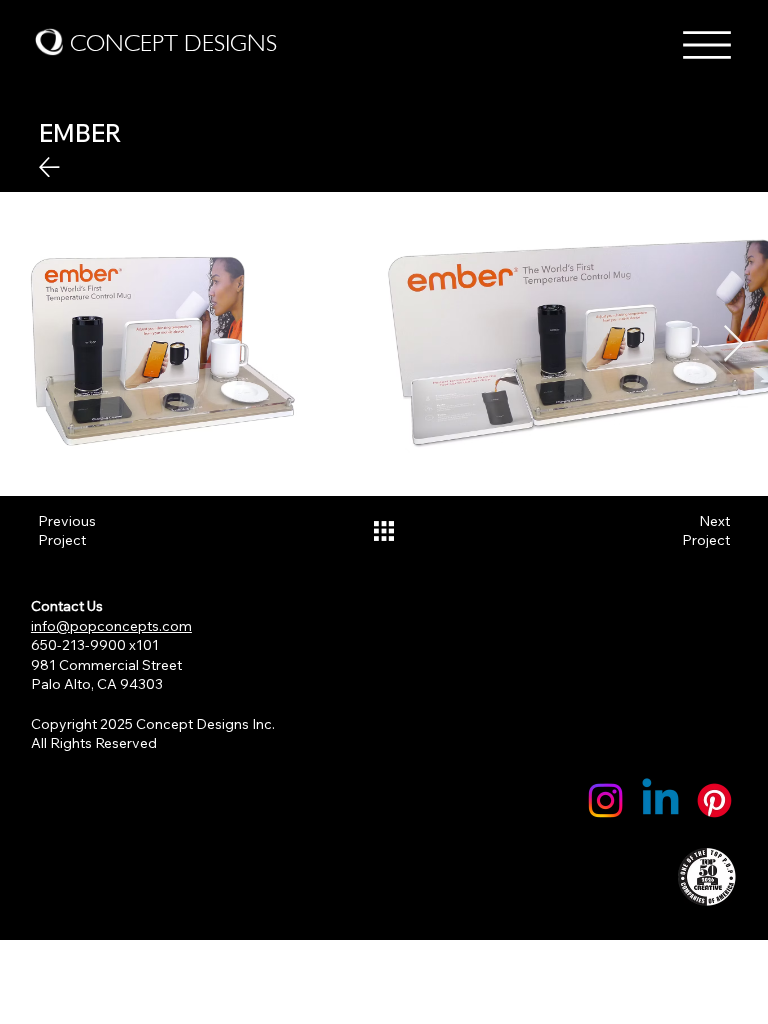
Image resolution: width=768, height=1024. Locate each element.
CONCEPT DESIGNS (173, 42)
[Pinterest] (714, 800)
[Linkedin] (660, 800)
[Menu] (707, 45)
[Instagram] (605, 800)
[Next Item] (733, 344)
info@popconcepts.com (111, 626)
